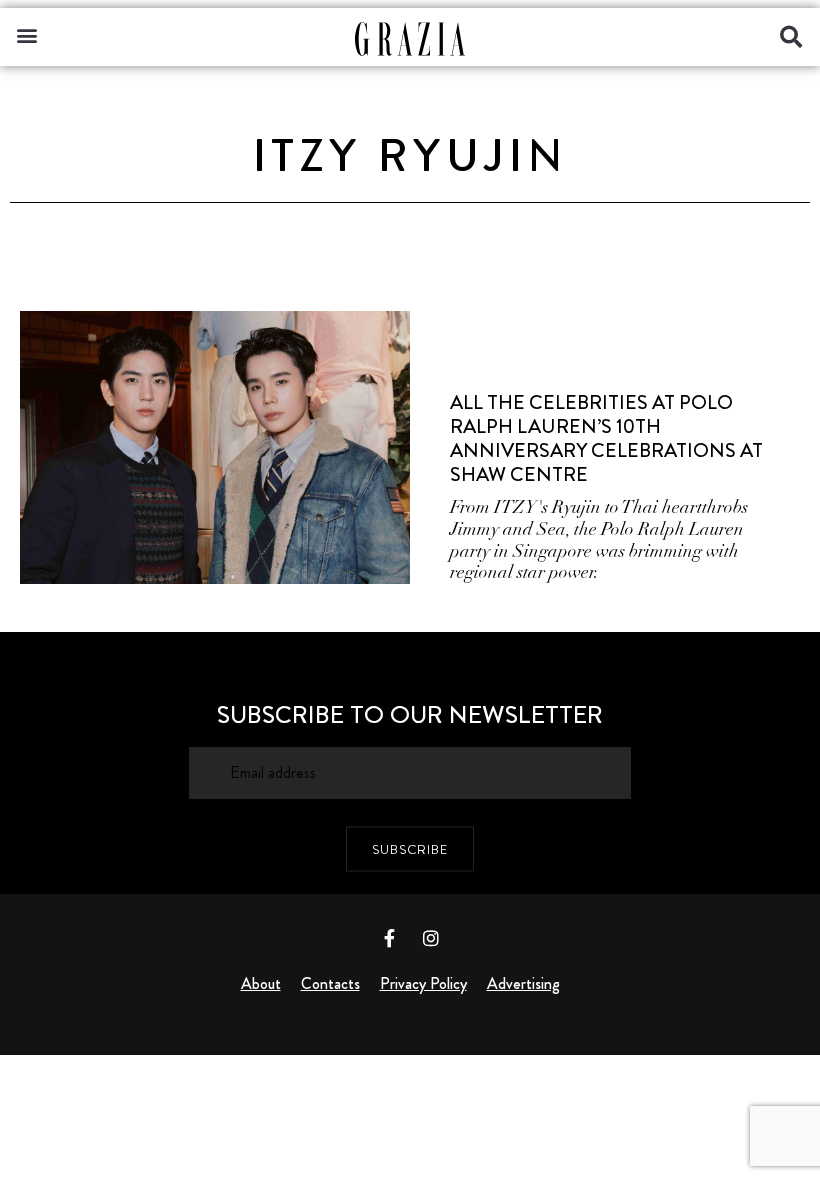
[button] (26, 34)
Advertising (523, 983)
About (261, 983)
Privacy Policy (423, 983)
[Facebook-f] (390, 938)
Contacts (330, 983)
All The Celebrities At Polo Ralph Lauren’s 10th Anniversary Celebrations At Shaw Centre (606, 438)
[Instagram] (431, 938)
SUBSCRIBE (410, 848)
